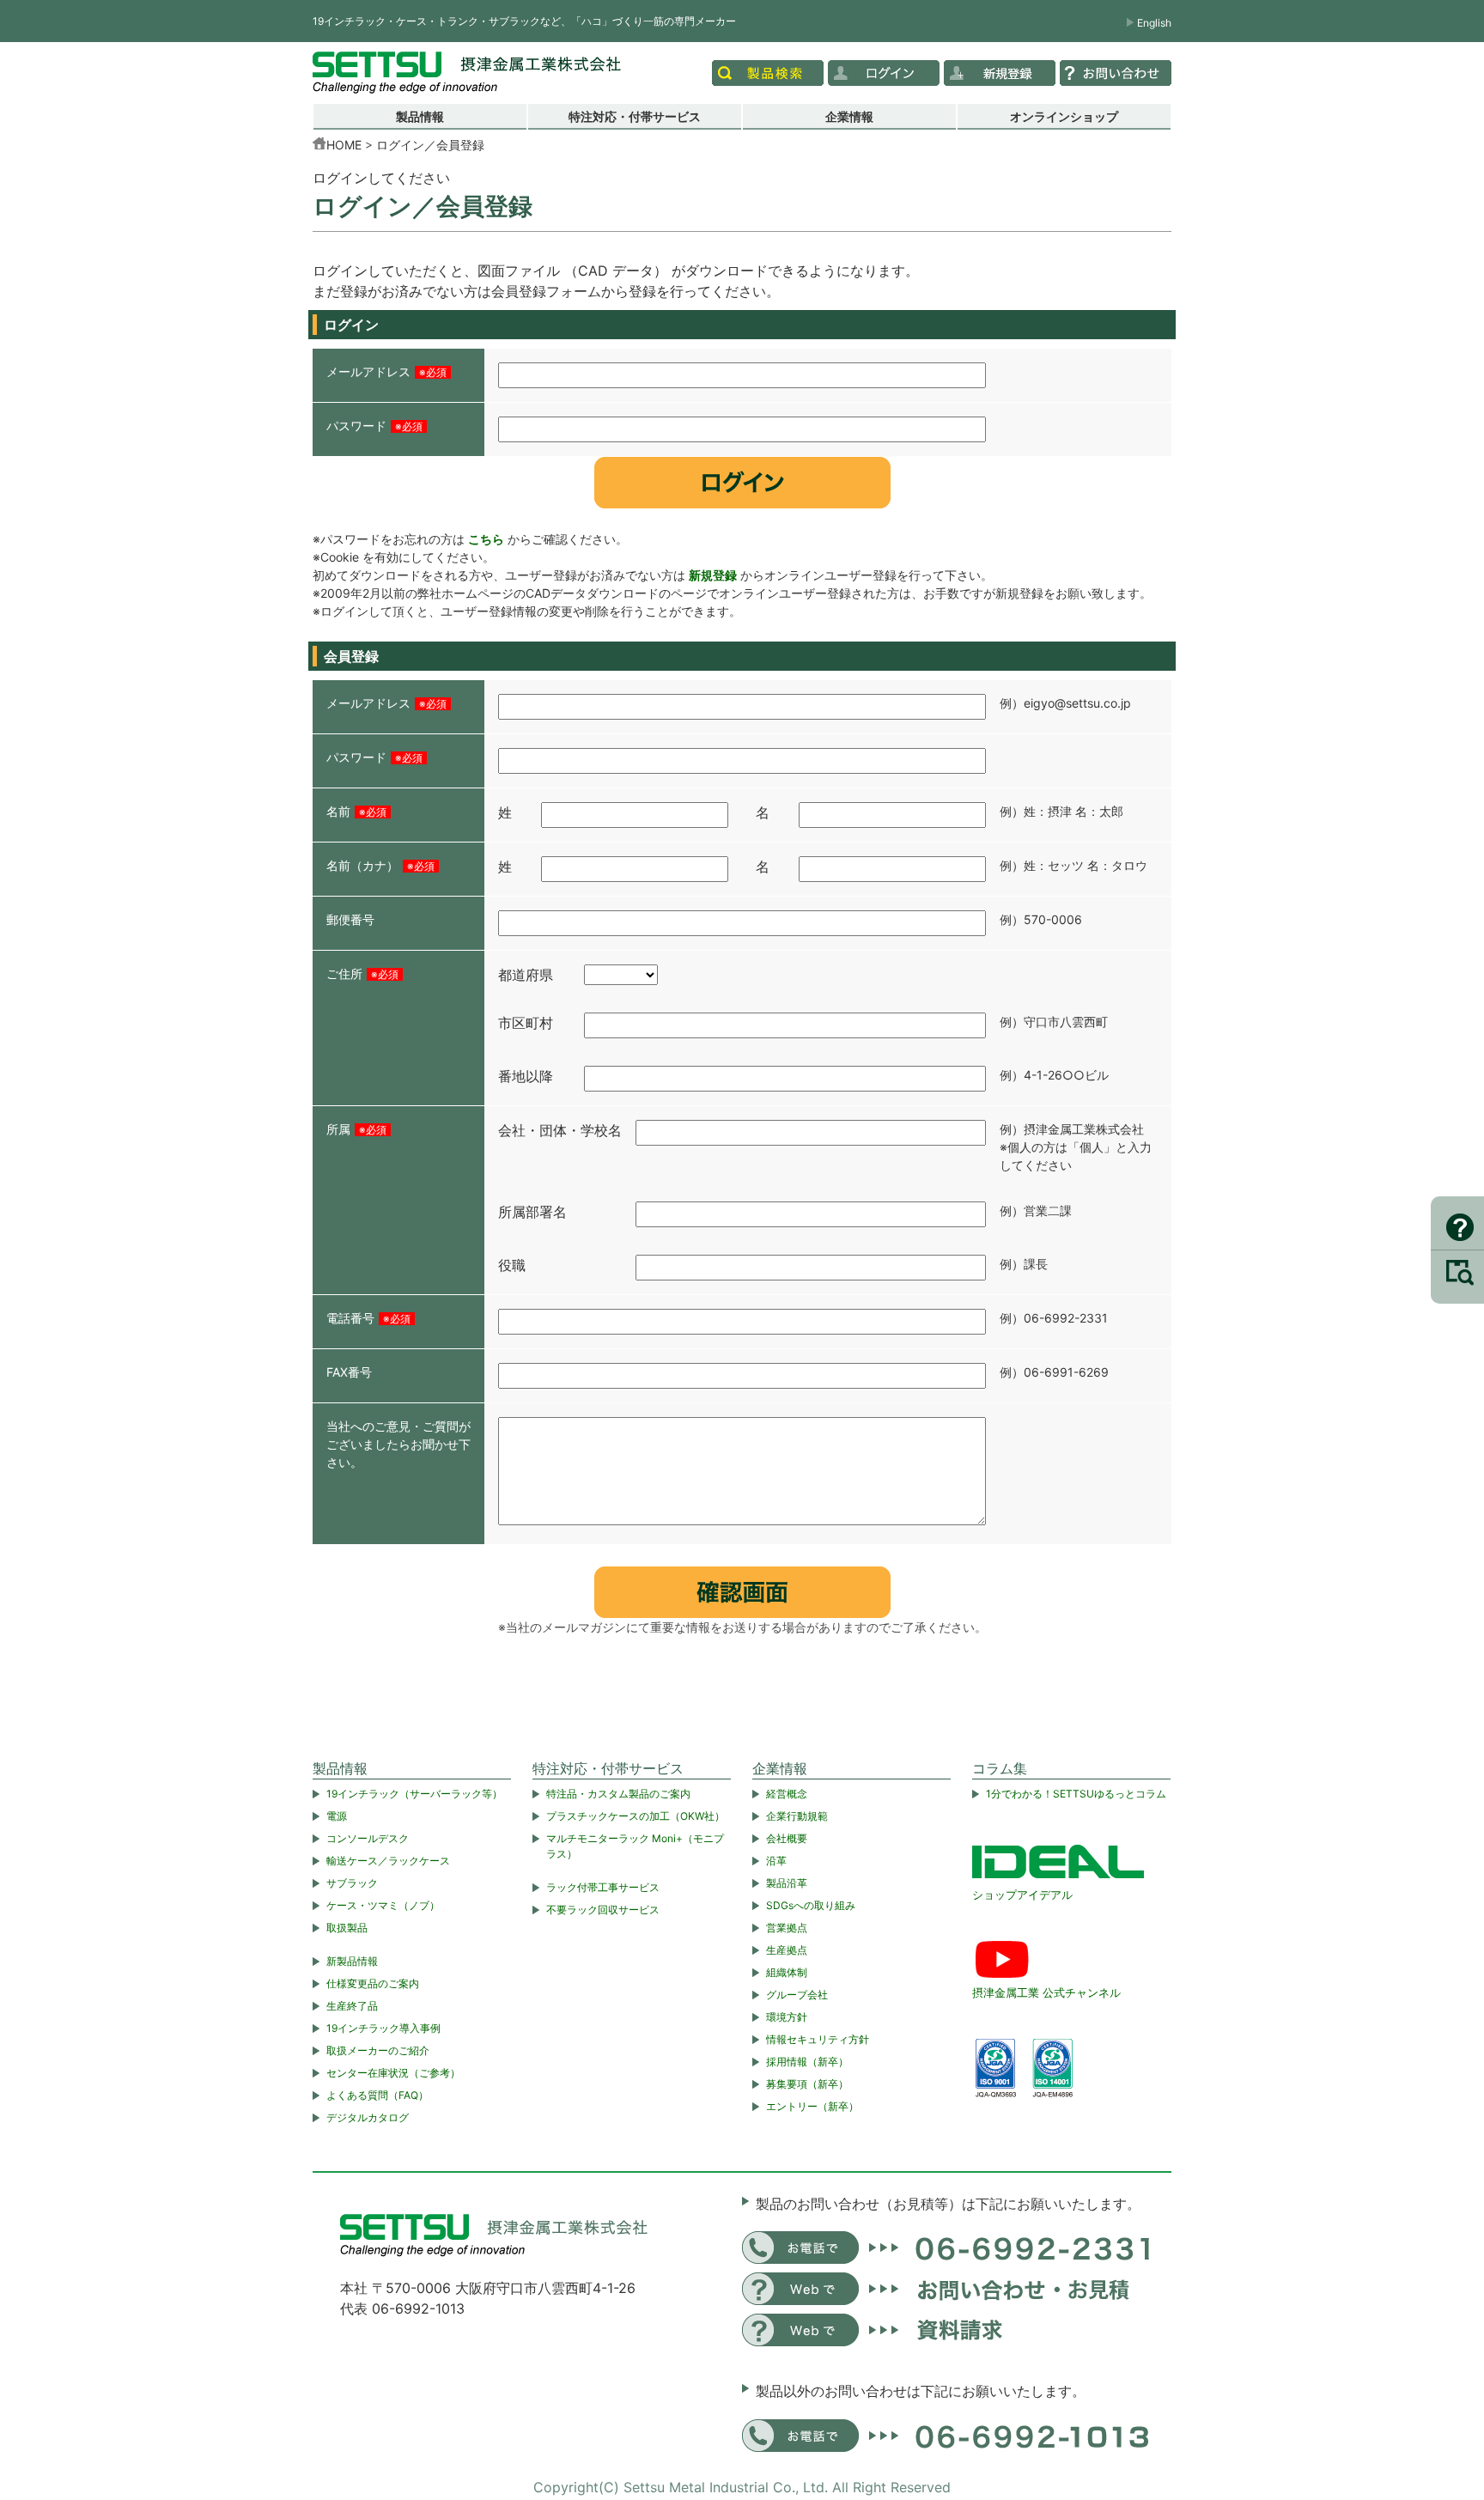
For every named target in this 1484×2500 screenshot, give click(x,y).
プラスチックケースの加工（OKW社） (636, 1816)
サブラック (352, 1883)
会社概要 (787, 1838)
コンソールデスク (368, 1838)
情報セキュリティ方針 (818, 2039)
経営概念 (787, 1794)
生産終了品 (352, 2006)
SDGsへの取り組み (811, 1905)
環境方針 (787, 2017)
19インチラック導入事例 (383, 2028)
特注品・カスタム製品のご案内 (618, 1794)
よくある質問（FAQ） (377, 2095)
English (1154, 23)
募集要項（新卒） (807, 2084)
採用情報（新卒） (807, 2062)
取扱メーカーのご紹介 (378, 2050)
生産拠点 (787, 1950)
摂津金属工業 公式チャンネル (1046, 1992)
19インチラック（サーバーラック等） (414, 1794)
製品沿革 (787, 1883)
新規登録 (713, 575)
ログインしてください (381, 178)
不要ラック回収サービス (603, 1910)
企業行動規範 (797, 1816)
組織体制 (787, 1972)
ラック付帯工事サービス (603, 1887)
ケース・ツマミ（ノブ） (383, 1905)
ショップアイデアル (1022, 1895)
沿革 (776, 1861)
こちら (486, 539)
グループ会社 (797, 1995)
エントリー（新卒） (812, 2106)
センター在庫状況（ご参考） (393, 2073)
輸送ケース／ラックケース (388, 1861)
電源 (337, 1816)
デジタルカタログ (368, 2117)
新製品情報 (352, 1961)
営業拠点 (787, 1928)
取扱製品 (347, 1928)
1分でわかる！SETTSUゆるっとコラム (1076, 1794)
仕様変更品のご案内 (373, 1983)
